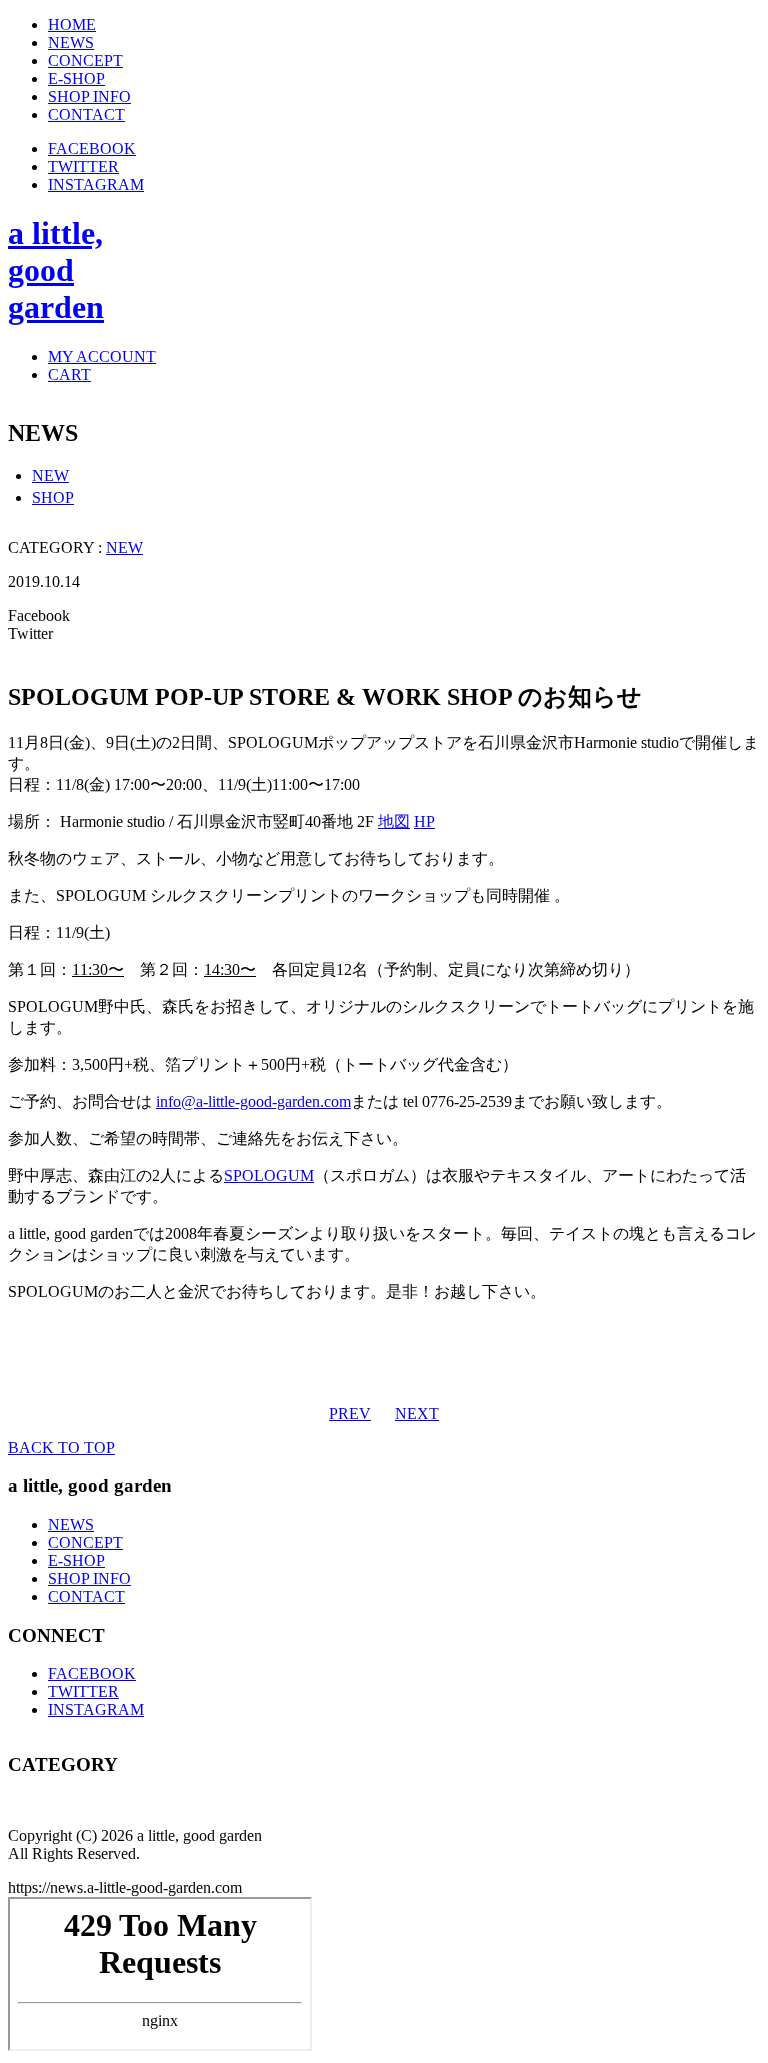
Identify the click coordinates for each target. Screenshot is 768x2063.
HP (424, 821)
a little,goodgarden (56, 270)
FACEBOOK (92, 148)
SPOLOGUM (269, 1175)
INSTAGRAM (96, 184)
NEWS (71, 1524)
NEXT (417, 1413)
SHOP (53, 497)
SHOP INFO (89, 1578)
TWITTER (83, 166)
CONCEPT (85, 1542)
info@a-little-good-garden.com (253, 1101)
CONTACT (86, 1596)
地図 (394, 821)
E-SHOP (76, 1560)
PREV (350, 1413)
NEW (50, 475)
